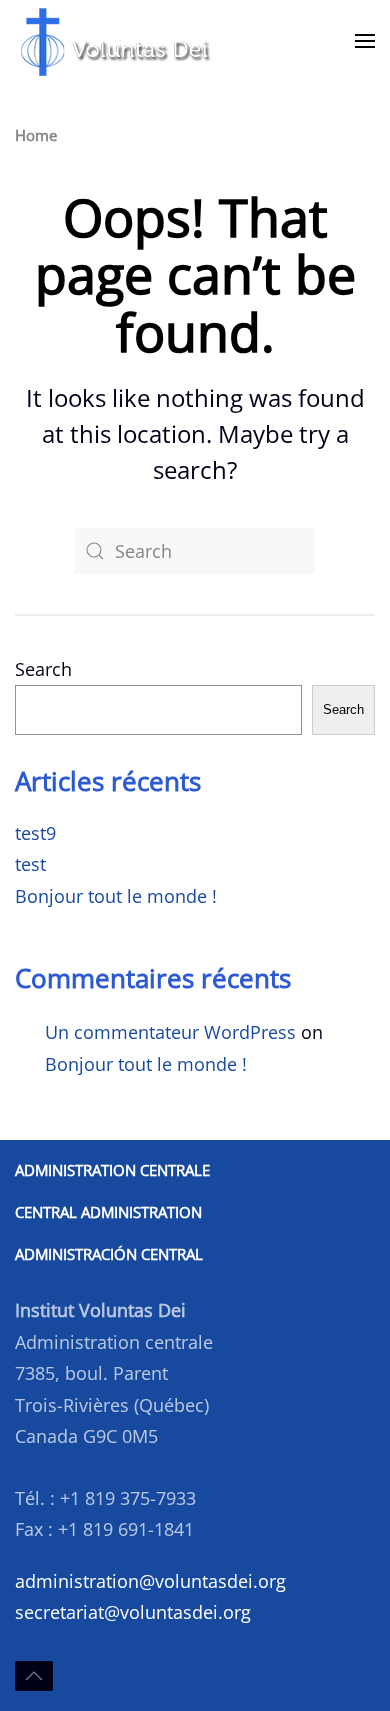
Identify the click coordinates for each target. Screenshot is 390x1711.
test (30, 864)
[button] (365, 41)
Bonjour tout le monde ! (116, 896)
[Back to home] (115, 41)
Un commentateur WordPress (170, 1032)
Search (43, 669)
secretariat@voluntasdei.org (133, 1612)
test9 (35, 833)
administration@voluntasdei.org (150, 1581)
